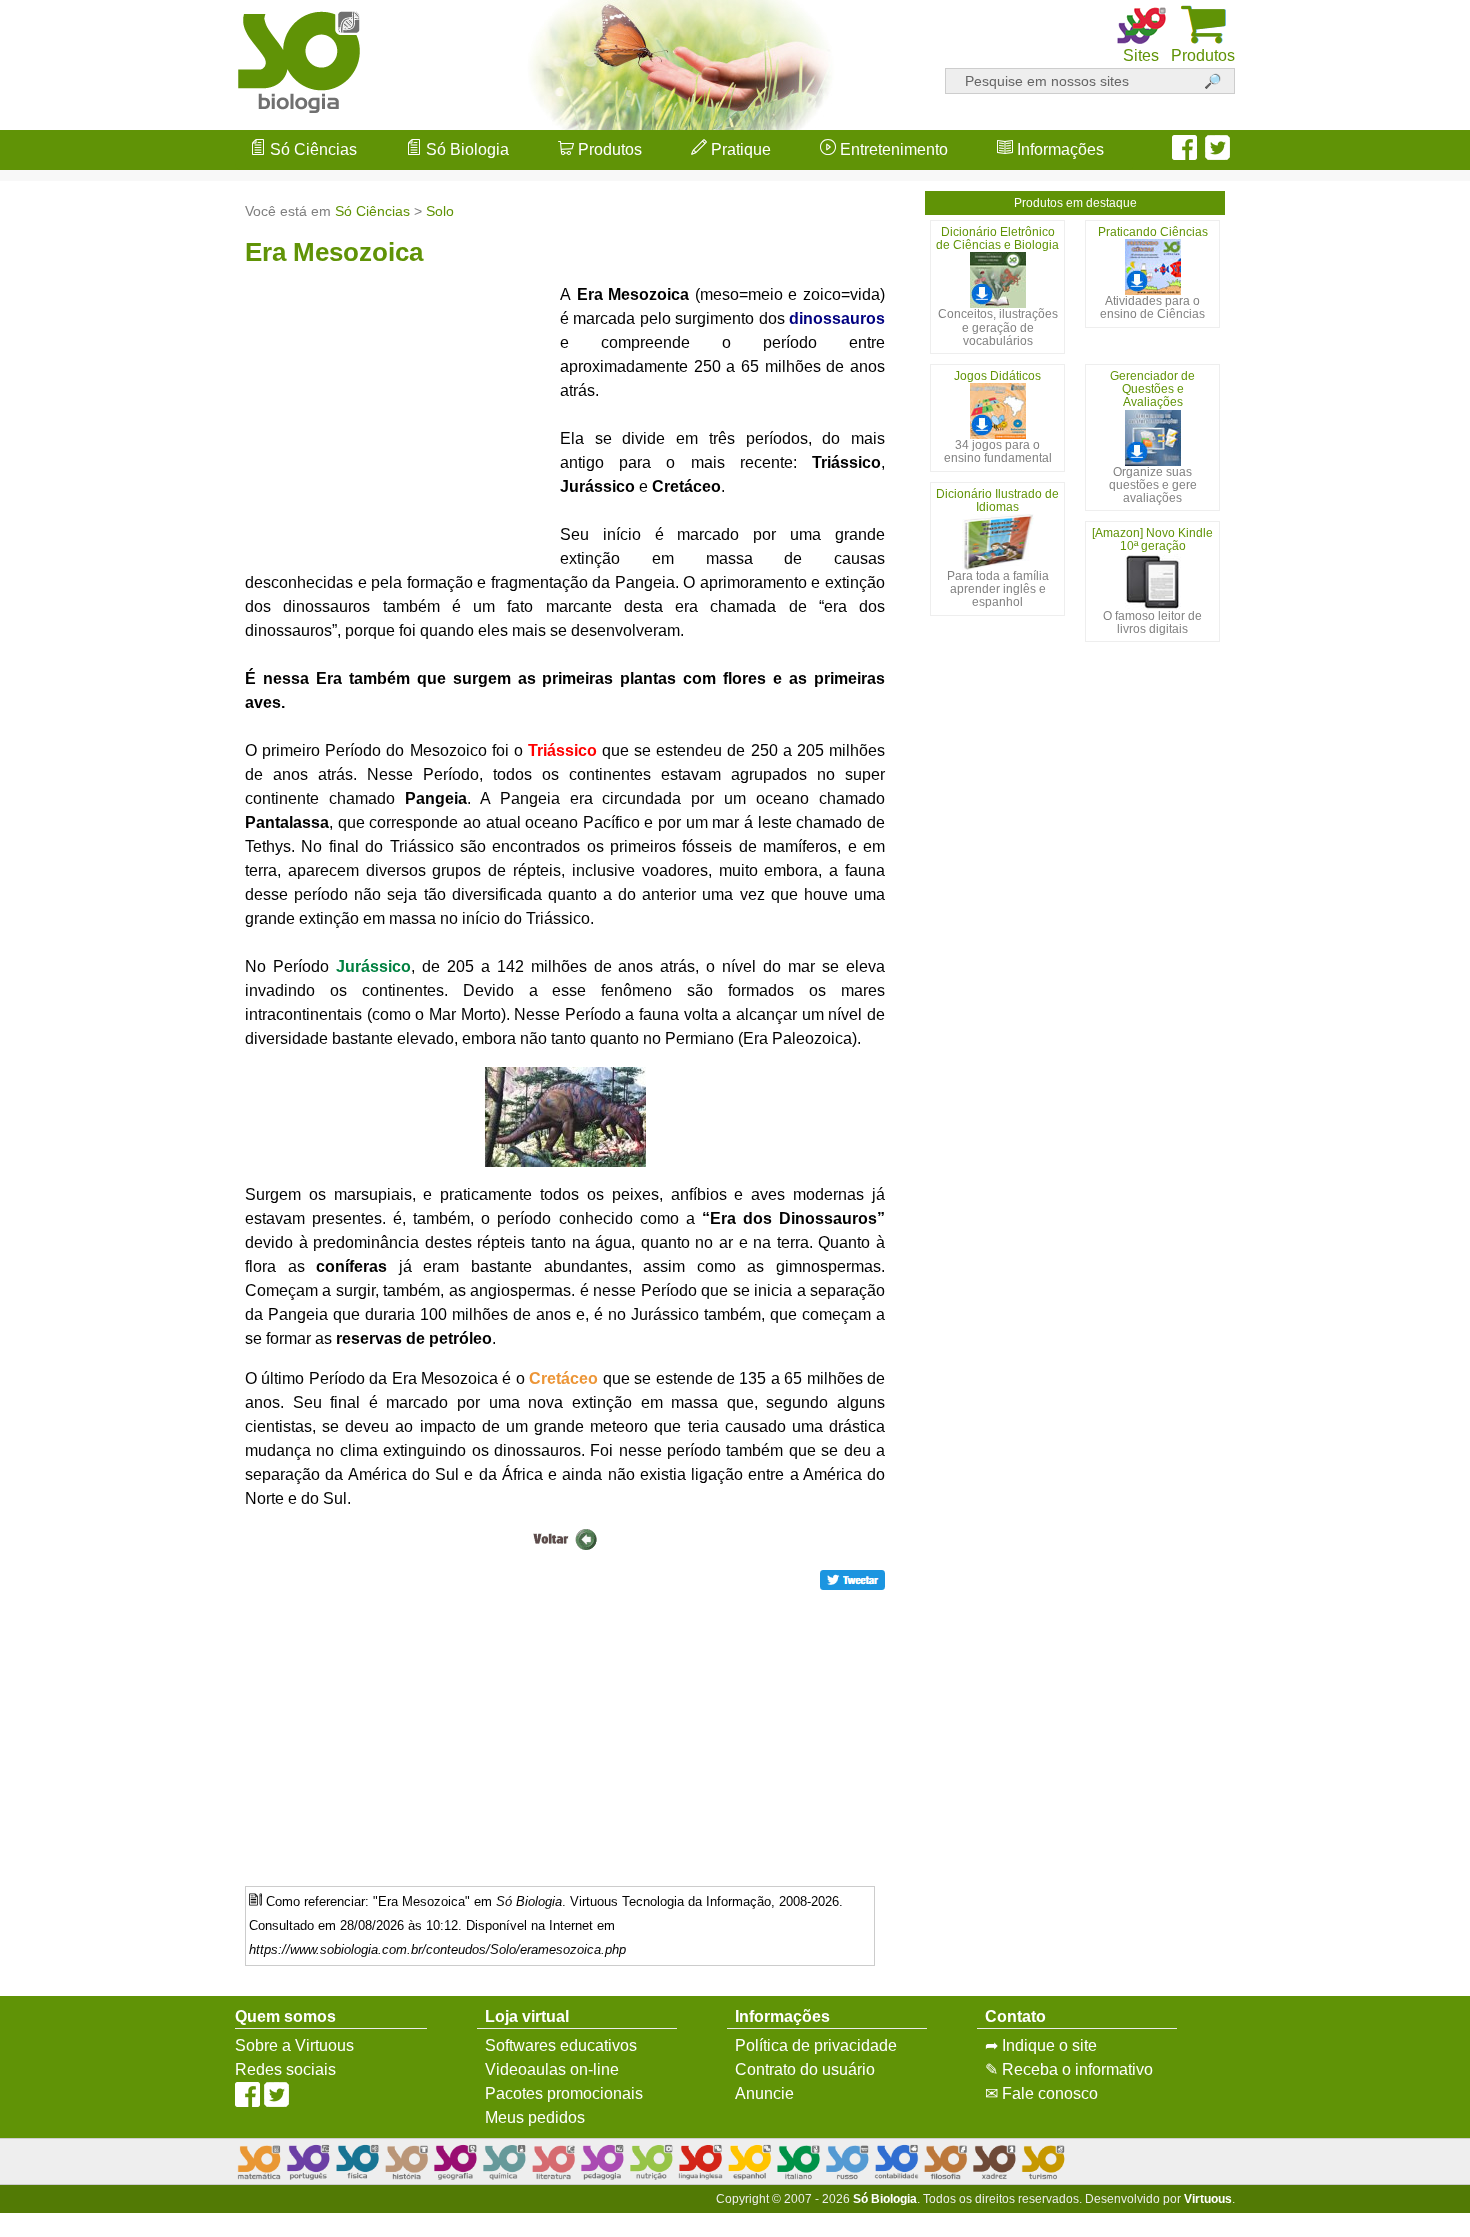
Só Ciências (311, 149)
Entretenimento (892, 149)
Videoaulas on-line (552, 2069)
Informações (1058, 149)
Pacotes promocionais (564, 2093)
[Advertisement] (1390, 1119)
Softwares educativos (561, 2045)
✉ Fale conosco (1041, 2093)
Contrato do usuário (805, 2069)
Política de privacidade (816, 2045)
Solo (440, 211)
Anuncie (764, 2093)
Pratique (739, 149)
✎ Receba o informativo (1069, 2069)
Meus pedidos (535, 2117)
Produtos (608, 149)
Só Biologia (465, 149)
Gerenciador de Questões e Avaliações (1152, 389)
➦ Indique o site (1041, 2045)
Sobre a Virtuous (294, 2045)
